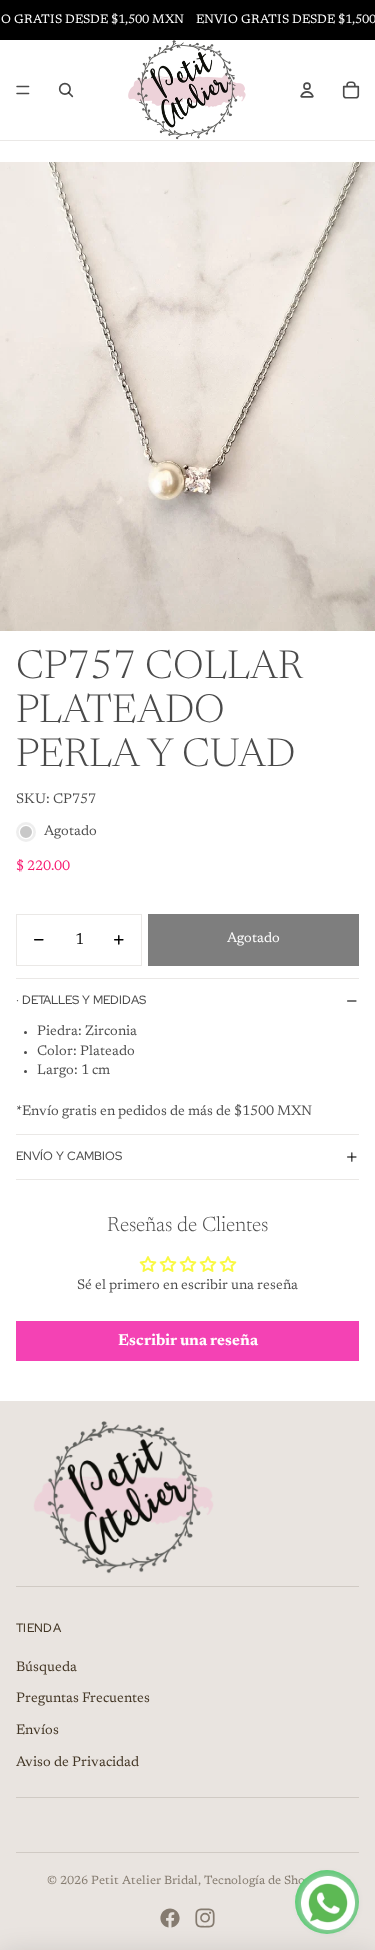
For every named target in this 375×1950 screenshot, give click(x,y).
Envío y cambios (69, 1156)
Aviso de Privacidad (77, 1763)
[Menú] (23, 90)
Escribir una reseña (188, 1341)
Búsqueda (46, 1668)
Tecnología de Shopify (266, 1881)
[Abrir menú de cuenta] (307, 90)
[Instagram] (205, 1918)
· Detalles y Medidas (81, 1000)
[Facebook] (170, 1918)
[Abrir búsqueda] (66, 90)
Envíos (37, 1731)
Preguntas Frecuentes (83, 1699)
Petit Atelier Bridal (144, 1881)
